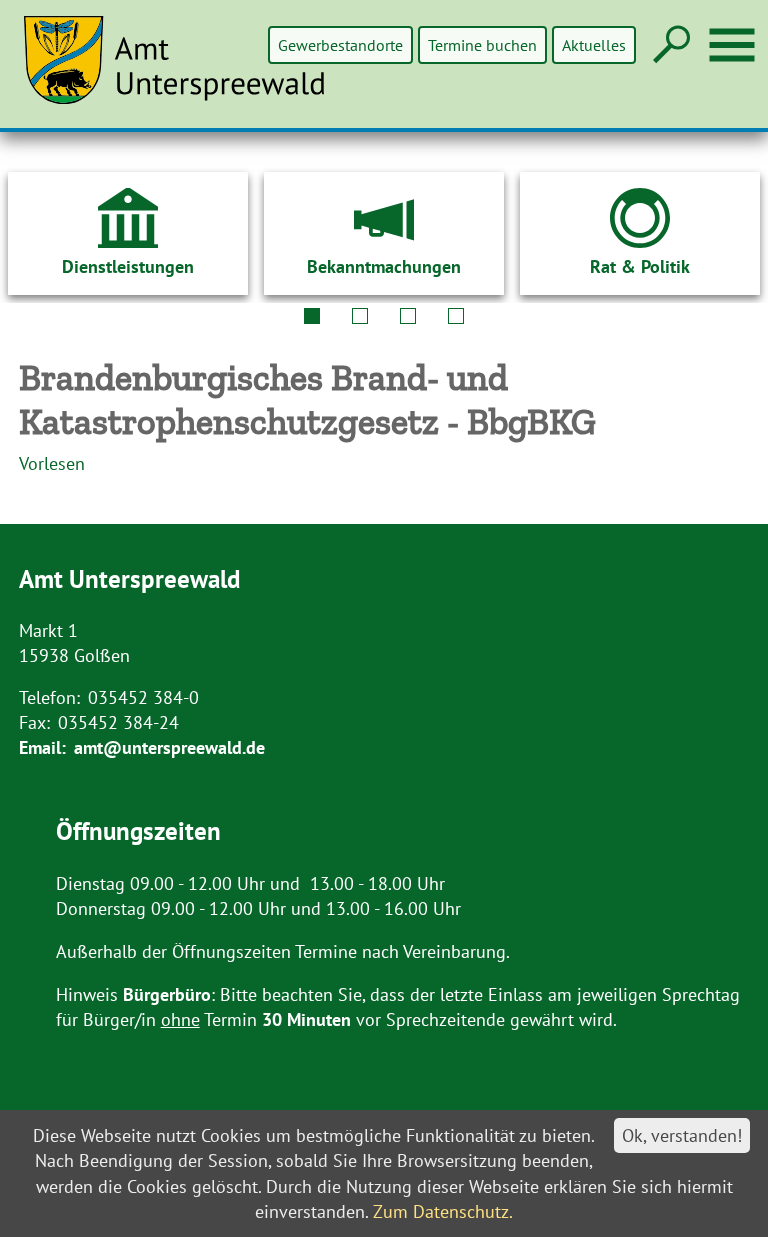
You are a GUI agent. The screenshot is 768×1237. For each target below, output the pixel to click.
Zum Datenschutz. (443, 1211)
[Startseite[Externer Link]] (186, 72)
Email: (42, 747)
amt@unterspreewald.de (169, 747)
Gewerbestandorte (340, 45)
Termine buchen (482, 45)
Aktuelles (594, 45)
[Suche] (669, 45)
